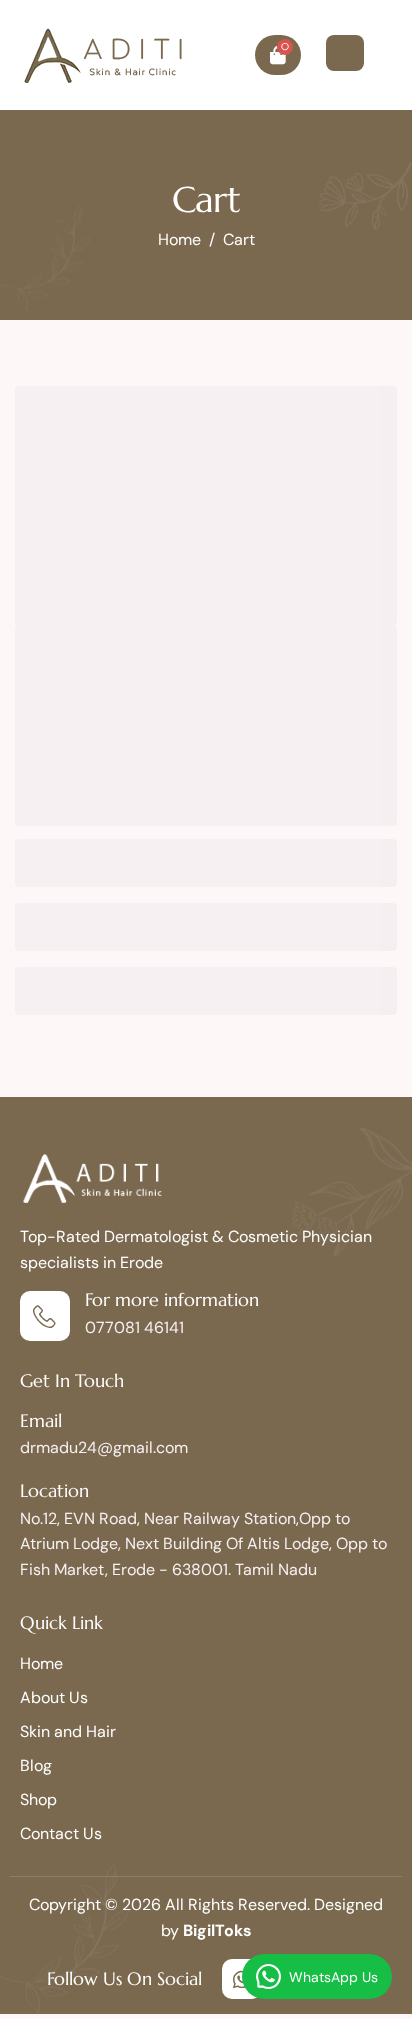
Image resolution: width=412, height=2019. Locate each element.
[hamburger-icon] (345, 53)
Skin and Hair (68, 1731)
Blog (36, 1765)
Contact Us (61, 1833)
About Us (54, 1697)
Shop (38, 1799)
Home (41, 1663)
